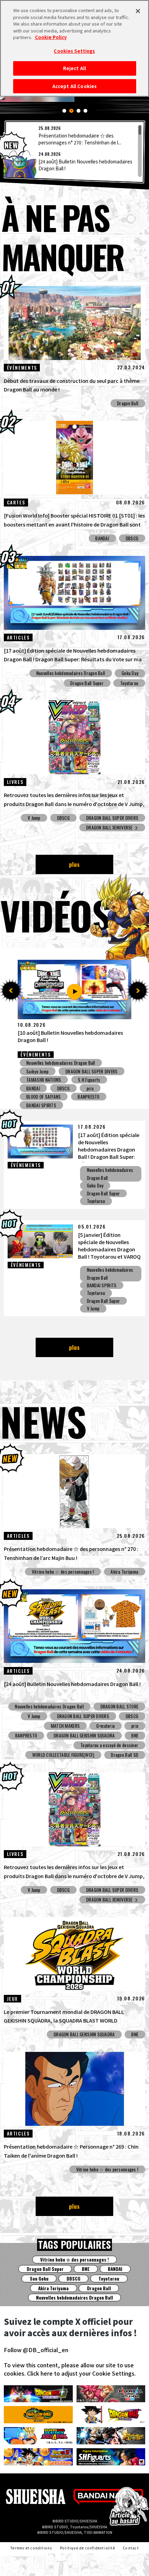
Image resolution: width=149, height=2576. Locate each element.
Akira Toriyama (124, 1572)
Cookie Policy (51, 37)
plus (74, 864)
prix (30, 1080)
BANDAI (102, 538)
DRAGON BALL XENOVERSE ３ (112, 827)
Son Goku (39, 2279)
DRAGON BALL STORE (120, 1706)
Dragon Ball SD (125, 1755)
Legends (34, 1071)
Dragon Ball (128, 403)
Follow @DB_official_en (36, 2350)
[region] (75, 151)
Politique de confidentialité (87, 2548)
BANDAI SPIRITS (102, 1285)
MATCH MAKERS (65, 1726)
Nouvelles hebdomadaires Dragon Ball (71, 673)
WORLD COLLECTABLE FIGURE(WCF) (63, 1755)
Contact (131, 2548)
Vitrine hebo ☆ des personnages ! (63, 1572)
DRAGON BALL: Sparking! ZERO (86, 1071)
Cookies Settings (74, 51)
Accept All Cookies (74, 86)
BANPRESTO (26, 1735)
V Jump (34, 818)
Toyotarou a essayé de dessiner (109, 1745)
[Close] (138, 11)
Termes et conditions (31, 2548)
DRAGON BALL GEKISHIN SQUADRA (84, 1735)
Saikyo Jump (61, 1080)
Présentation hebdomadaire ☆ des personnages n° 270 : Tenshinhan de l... (80, 139)
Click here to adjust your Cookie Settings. (81, 2373)
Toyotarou (129, 683)
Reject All (74, 68)
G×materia (106, 1726)
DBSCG (132, 538)
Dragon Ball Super (87, 683)
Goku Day (130, 673)
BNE (135, 1735)
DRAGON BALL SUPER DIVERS (112, 818)
